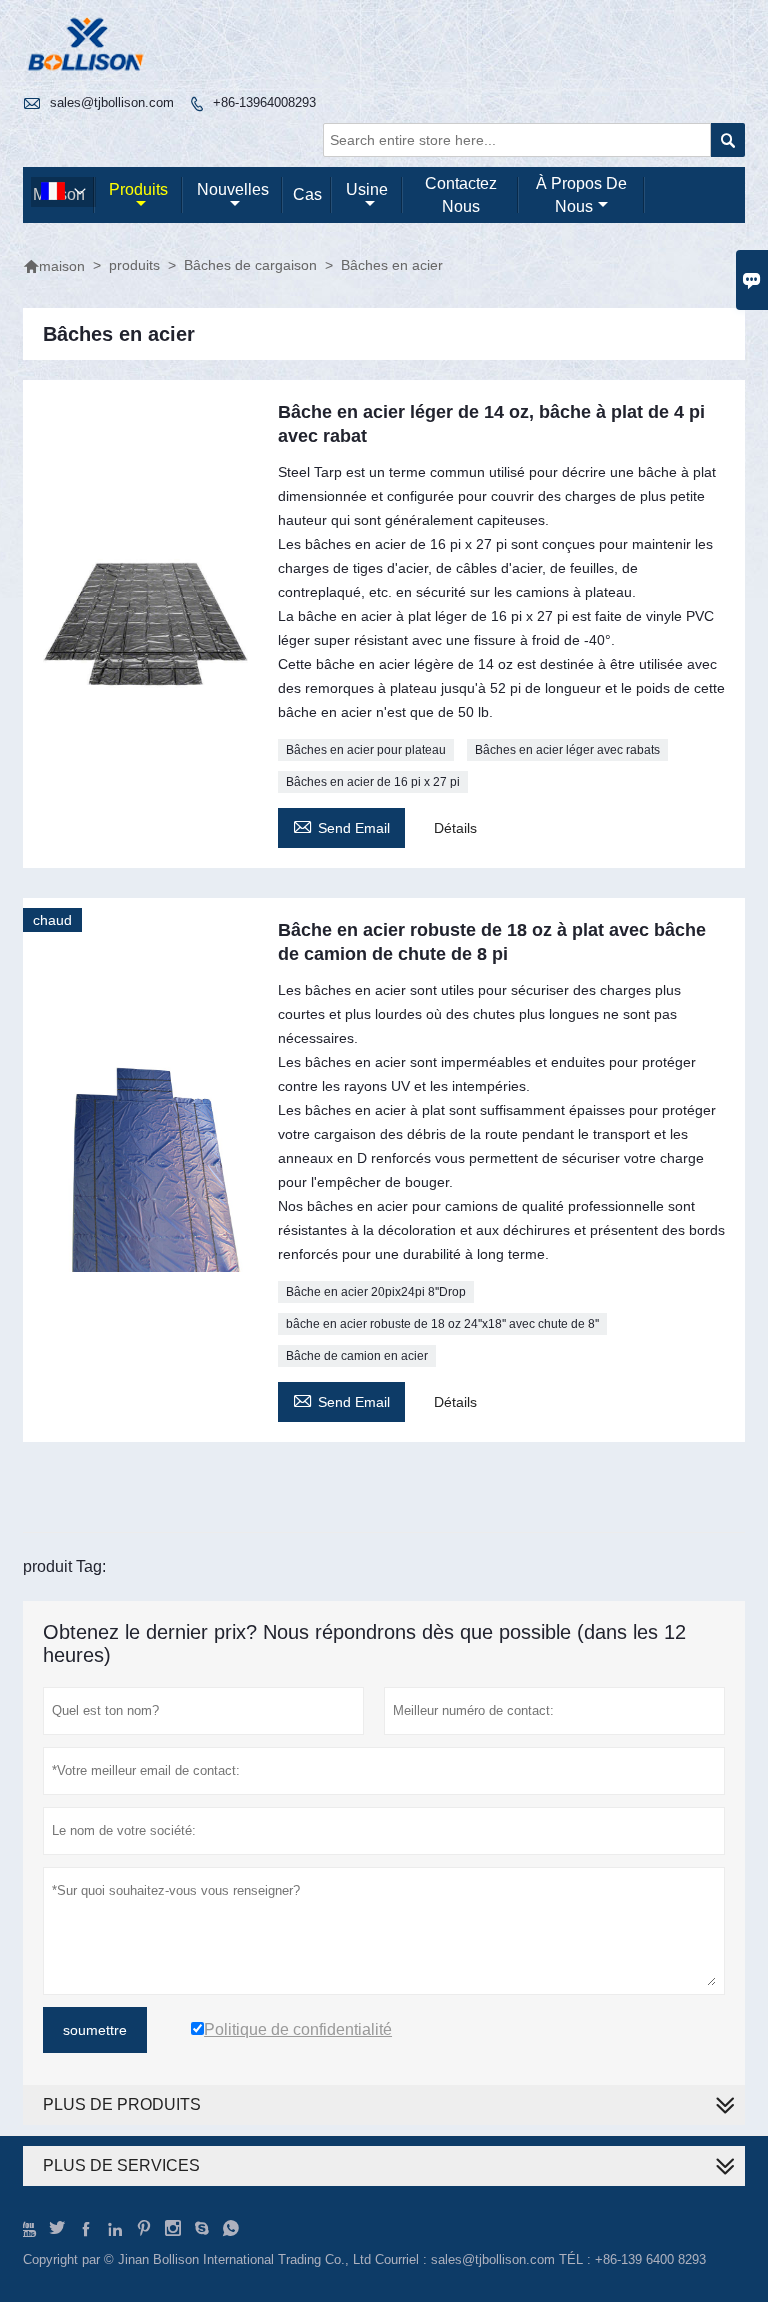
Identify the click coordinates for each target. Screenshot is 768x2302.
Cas (307, 194)
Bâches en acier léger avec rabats (567, 750)
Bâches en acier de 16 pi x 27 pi (373, 782)
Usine (367, 189)
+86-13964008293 (264, 102)
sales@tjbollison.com (112, 102)
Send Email (341, 825)
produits (138, 189)
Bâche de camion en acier (357, 1356)
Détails (455, 828)
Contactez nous (461, 195)
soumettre (95, 2030)
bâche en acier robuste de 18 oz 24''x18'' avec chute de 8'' (442, 1324)
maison (54, 266)
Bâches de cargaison (250, 265)
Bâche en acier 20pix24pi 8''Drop (376, 1292)
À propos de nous (581, 195)
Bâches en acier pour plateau (366, 750)
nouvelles (233, 189)
